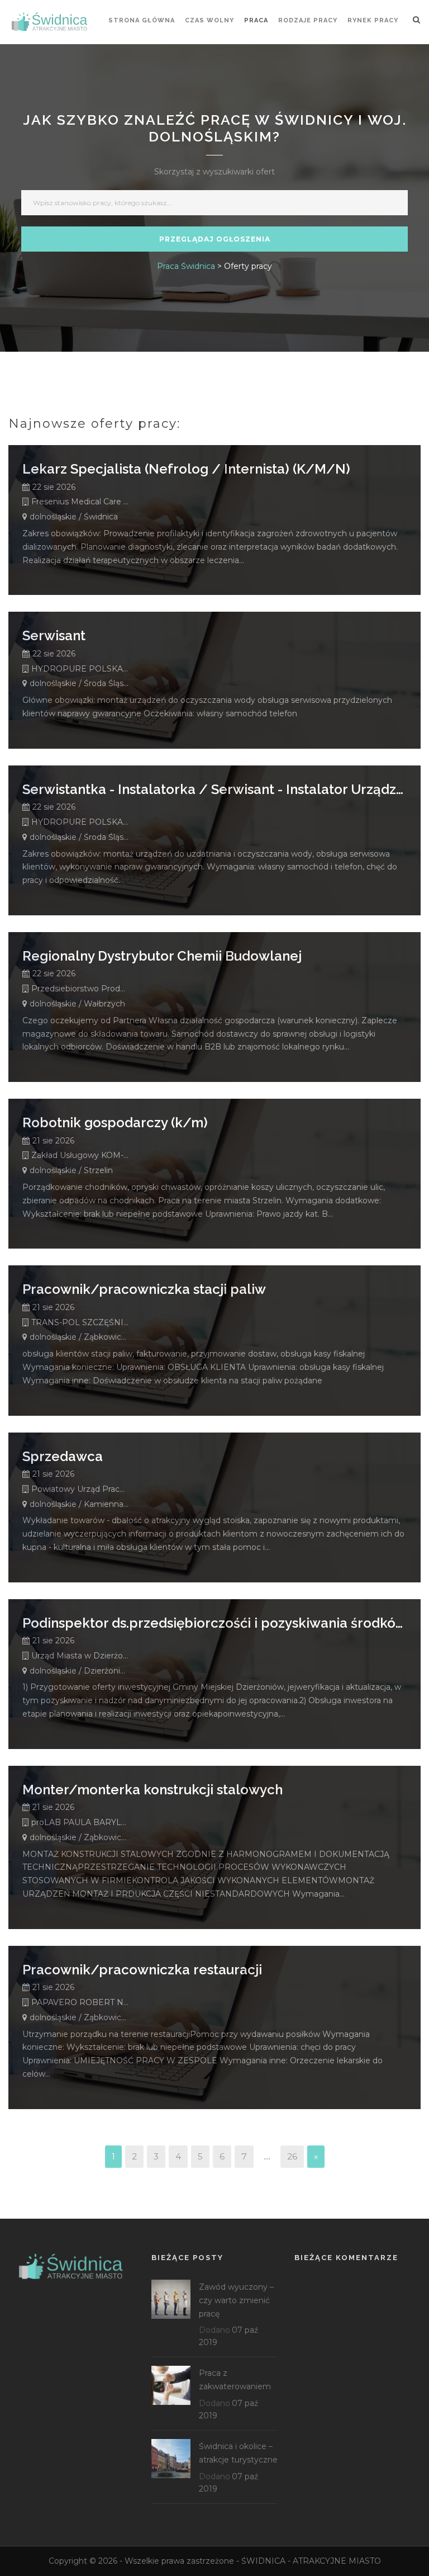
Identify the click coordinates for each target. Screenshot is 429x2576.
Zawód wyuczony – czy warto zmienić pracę (236, 2300)
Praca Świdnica (186, 266)
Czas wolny (209, 20)
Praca (256, 20)
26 (292, 2156)
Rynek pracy (373, 20)
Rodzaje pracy (308, 20)
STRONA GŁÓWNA (142, 20)
